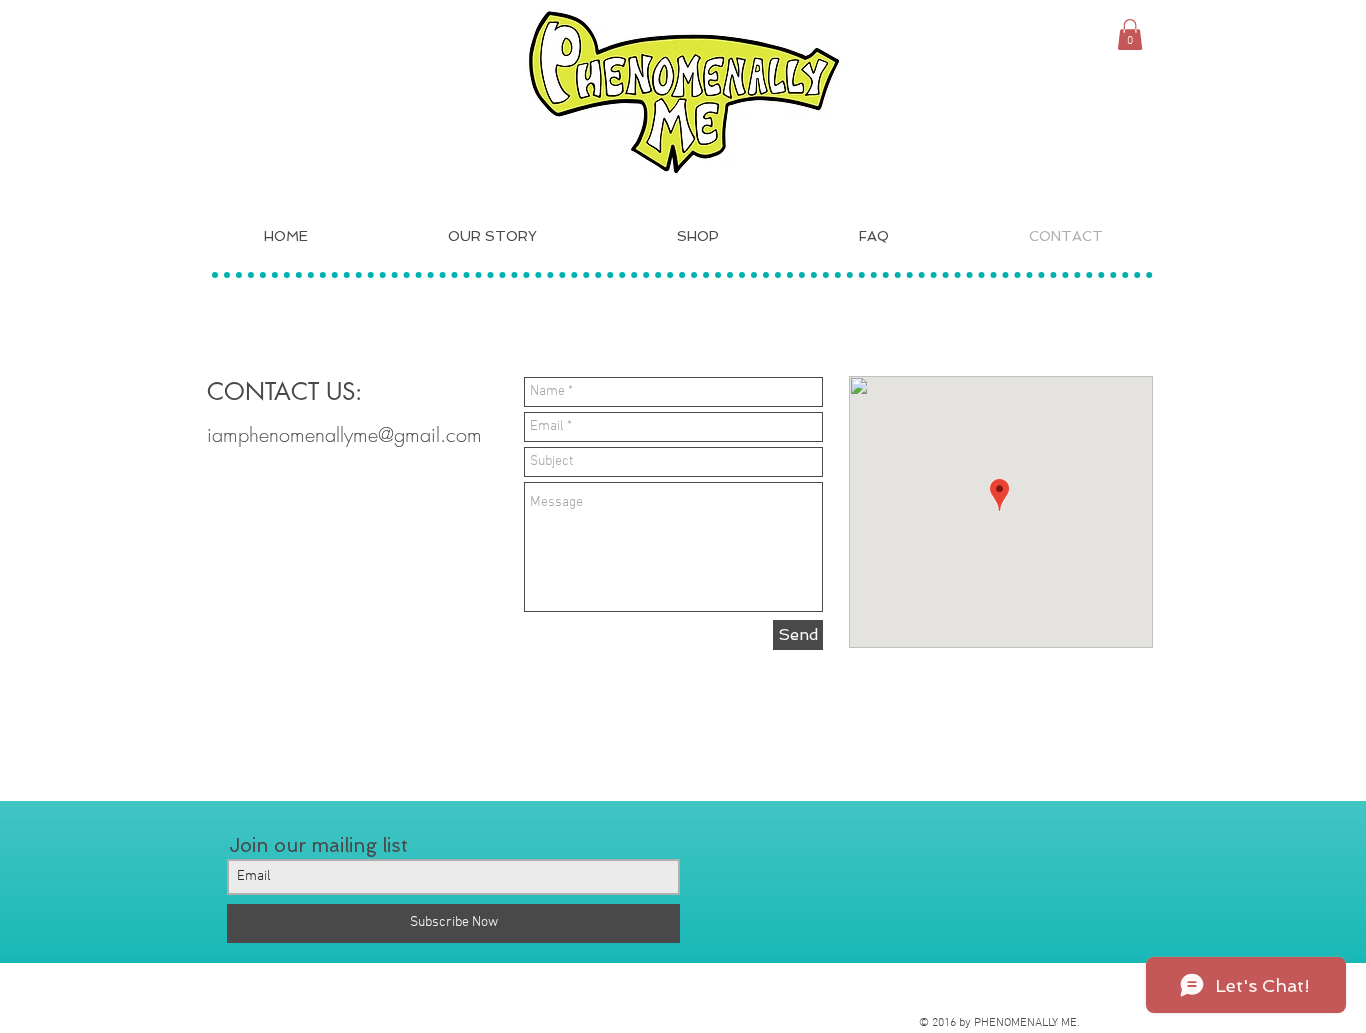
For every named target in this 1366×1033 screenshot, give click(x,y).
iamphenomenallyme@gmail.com (344, 434)
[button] (1130, 34)
